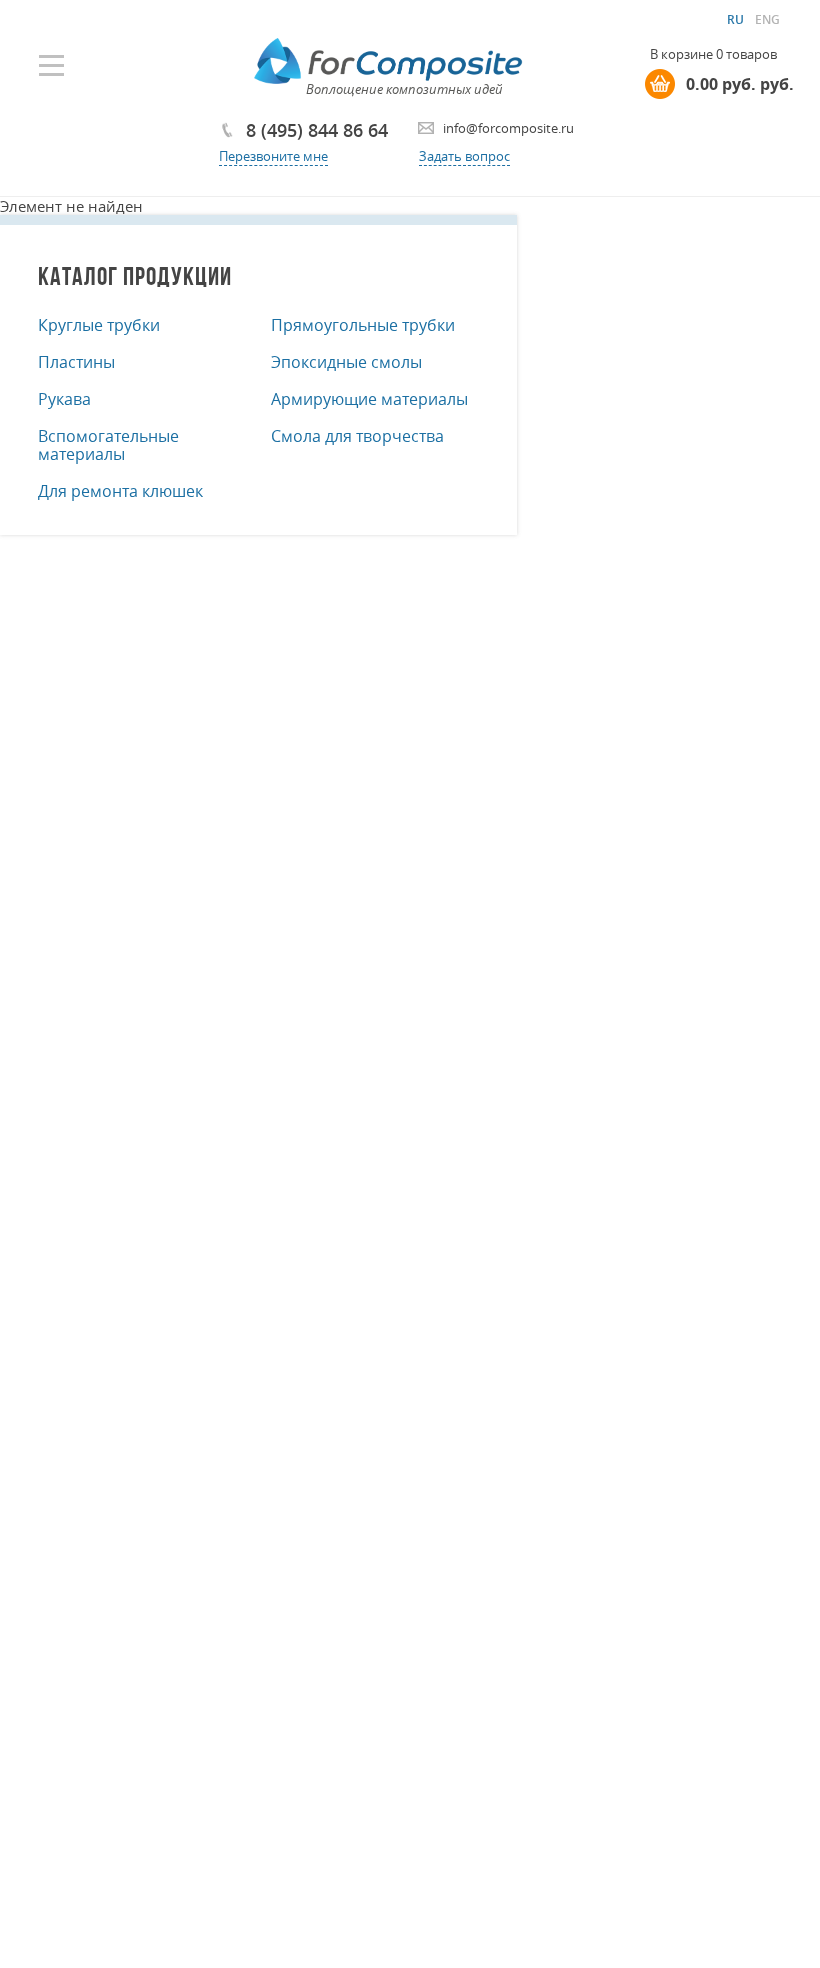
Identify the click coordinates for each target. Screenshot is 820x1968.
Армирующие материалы (369, 399)
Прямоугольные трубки (363, 325)
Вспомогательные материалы (108, 445)
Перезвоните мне (273, 156)
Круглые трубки (99, 325)
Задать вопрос (464, 156)
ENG (767, 19)
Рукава (64, 399)
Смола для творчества (357, 436)
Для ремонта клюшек (120, 491)
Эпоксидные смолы (346, 362)
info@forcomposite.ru (508, 128)
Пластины (76, 362)
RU (735, 19)
